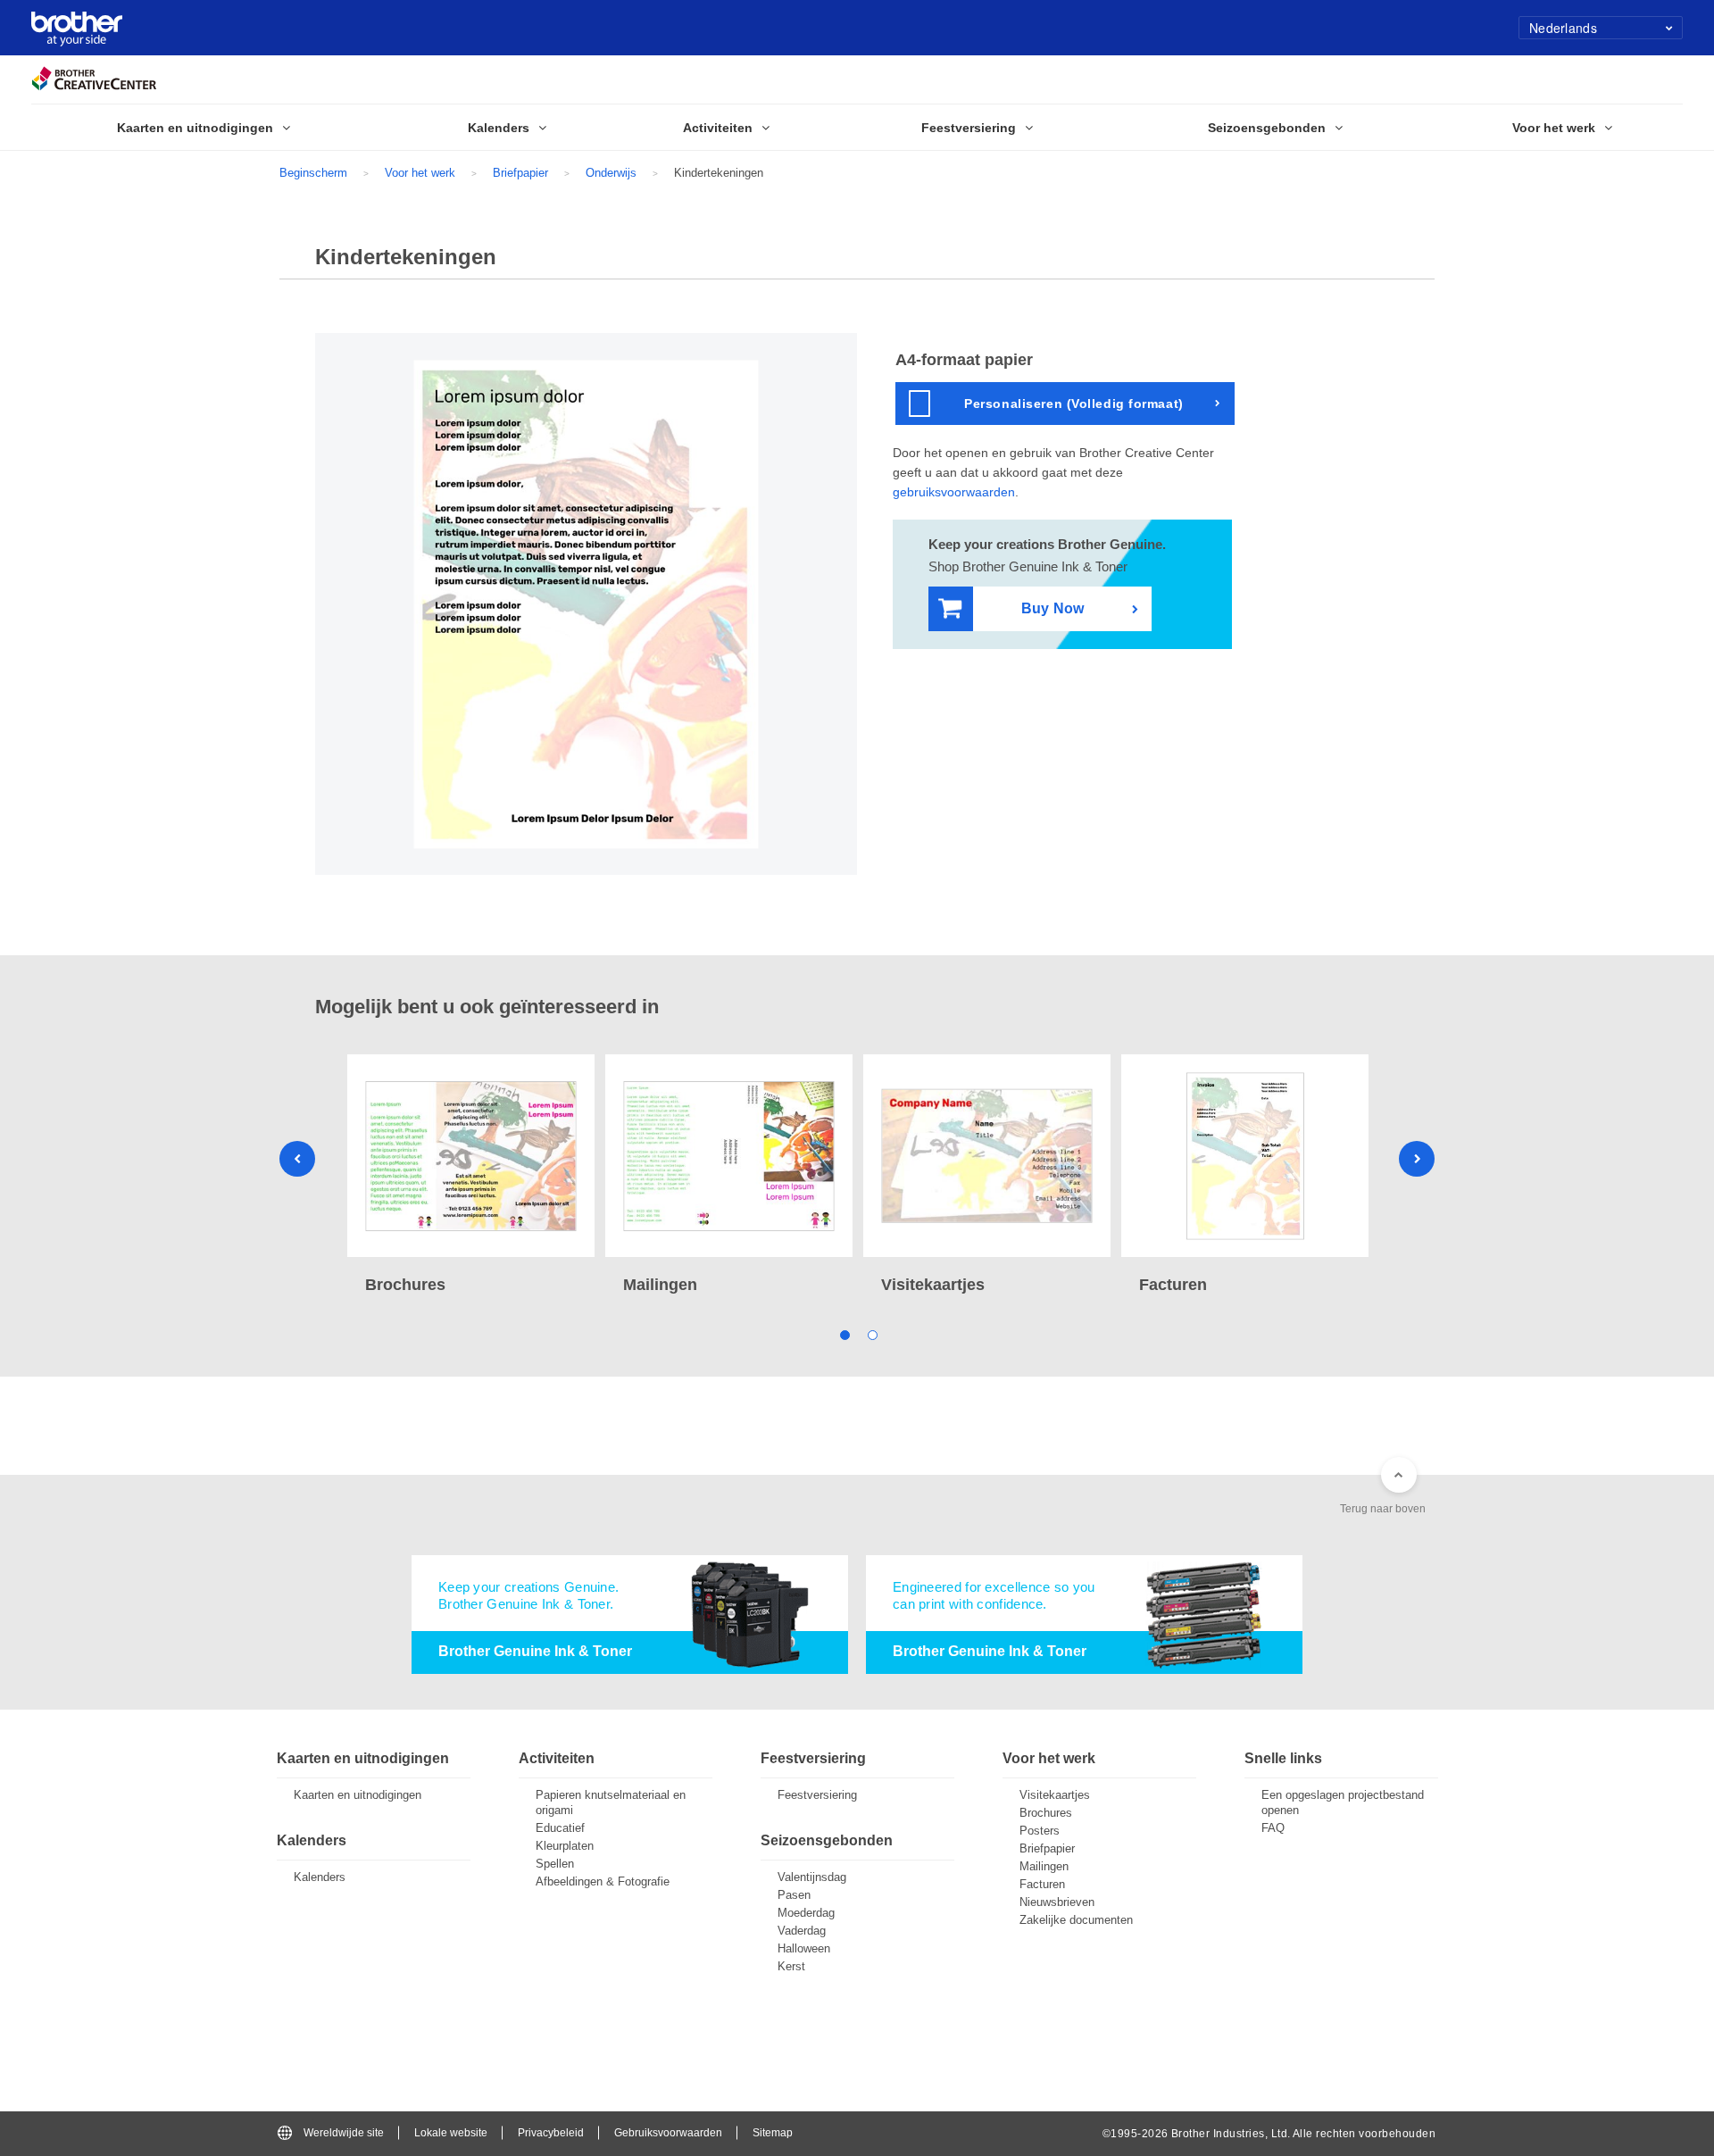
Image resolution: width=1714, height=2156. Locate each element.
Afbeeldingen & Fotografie (603, 1881)
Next (1417, 1159)
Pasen (794, 1895)
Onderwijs (611, 173)
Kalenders (320, 1877)
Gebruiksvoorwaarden (668, 2133)
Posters (1040, 1831)
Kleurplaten (565, 1846)
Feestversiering (817, 1795)
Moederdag (806, 1913)
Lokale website (451, 2133)
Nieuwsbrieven (1057, 1902)
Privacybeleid (551, 2133)
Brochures (1046, 1813)
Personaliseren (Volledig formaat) (1073, 404)
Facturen (1042, 1884)
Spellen (555, 1864)
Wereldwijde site (344, 2133)
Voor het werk (420, 173)
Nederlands (1563, 28)
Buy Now (1053, 608)
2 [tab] (871, 1334)
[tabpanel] (471, 1176)
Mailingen (1044, 1866)
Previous (297, 1159)
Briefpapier (520, 173)
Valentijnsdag (812, 1877)
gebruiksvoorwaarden (954, 492)
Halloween (804, 1948)
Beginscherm (313, 173)
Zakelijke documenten (1076, 1920)
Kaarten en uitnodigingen (358, 1795)
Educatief (560, 1828)
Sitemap (773, 2133)
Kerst (791, 1966)
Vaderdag (802, 1931)
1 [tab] (843, 1334)
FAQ (1273, 1828)
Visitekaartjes (1055, 1795)
